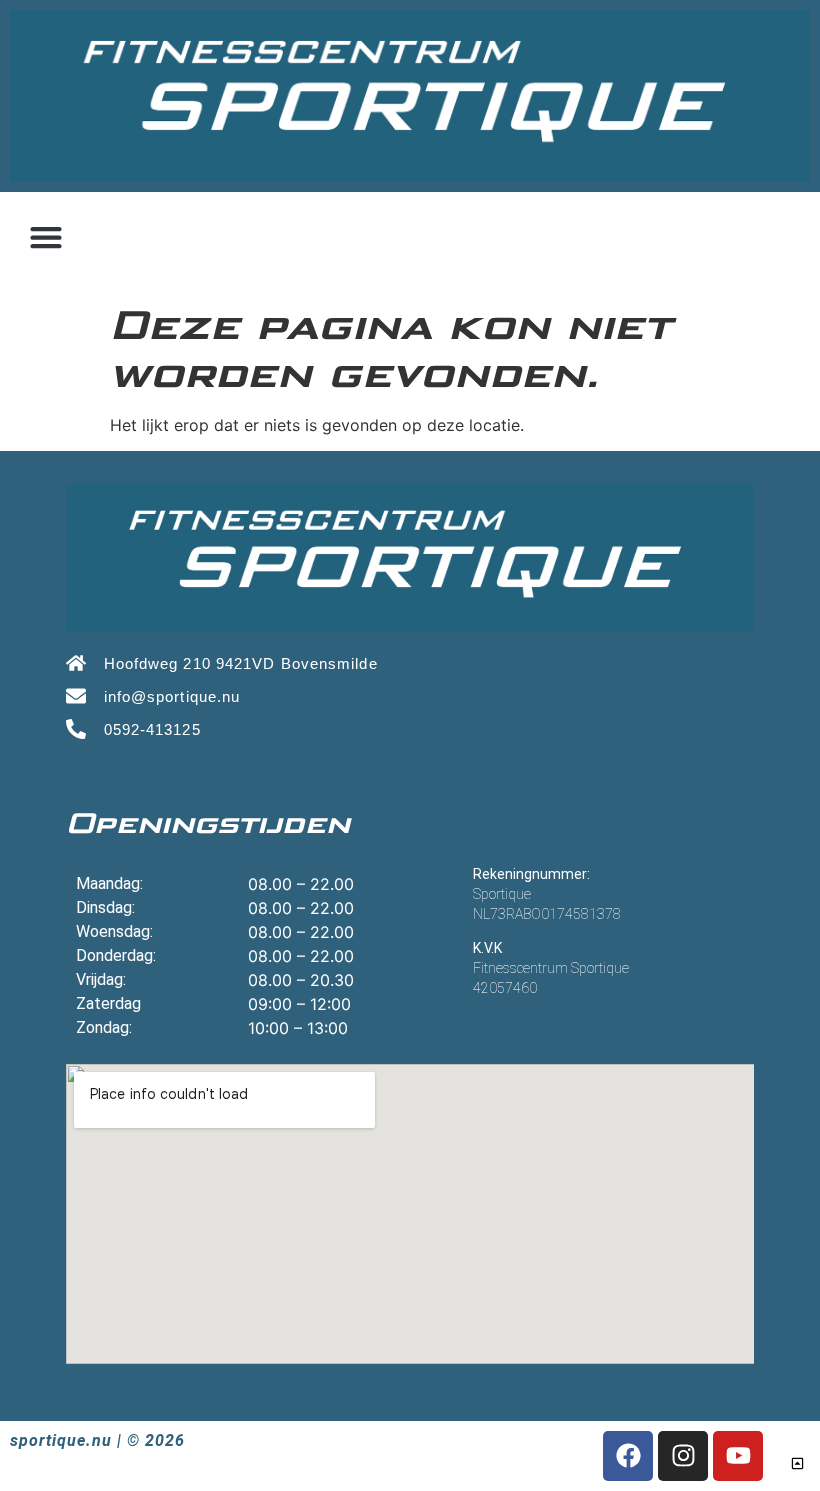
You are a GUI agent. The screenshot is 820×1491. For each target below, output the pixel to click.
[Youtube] (738, 1456)
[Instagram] (683, 1456)
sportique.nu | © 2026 (97, 1440)
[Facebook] (628, 1456)
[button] (45, 237)
